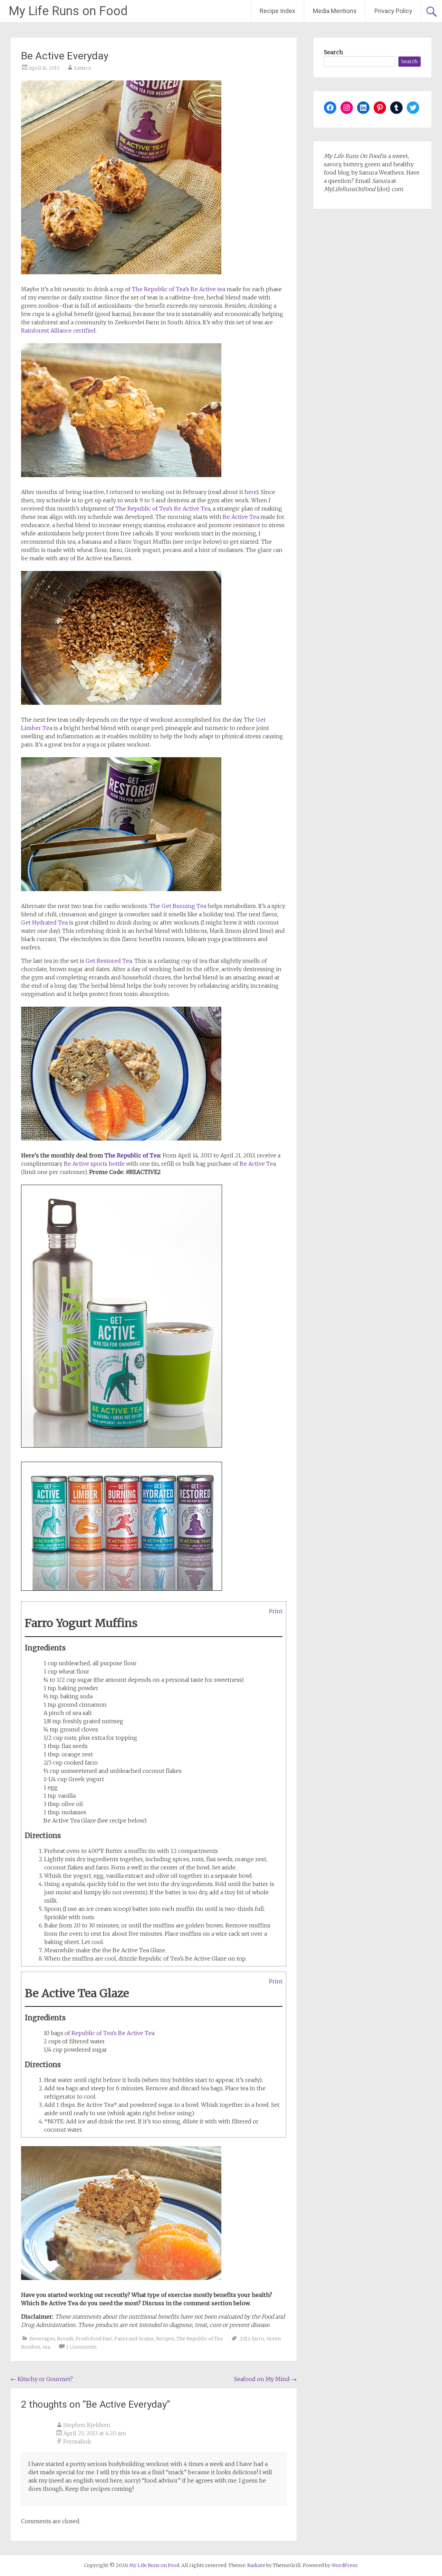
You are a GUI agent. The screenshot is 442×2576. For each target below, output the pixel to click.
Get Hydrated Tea (44, 922)
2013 (244, 2339)
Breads (65, 2339)
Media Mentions (335, 11)
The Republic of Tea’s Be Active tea (179, 289)
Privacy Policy (393, 11)
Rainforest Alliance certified (58, 330)
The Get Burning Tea (178, 906)
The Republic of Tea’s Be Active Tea (163, 509)
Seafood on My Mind (265, 2379)
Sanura (82, 68)
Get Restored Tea (109, 961)
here (250, 492)
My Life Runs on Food (68, 11)
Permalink (77, 2441)
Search (333, 52)
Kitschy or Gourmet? (42, 2379)
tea (46, 2347)
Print (276, 1611)
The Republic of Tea (132, 1155)
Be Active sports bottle (94, 1164)
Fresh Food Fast (94, 2339)
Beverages (42, 2339)
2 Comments (81, 2347)
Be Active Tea (241, 517)
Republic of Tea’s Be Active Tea (113, 2033)
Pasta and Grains (134, 2339)
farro (258, 2339)
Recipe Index (277, 11)
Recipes (165, 2339)
